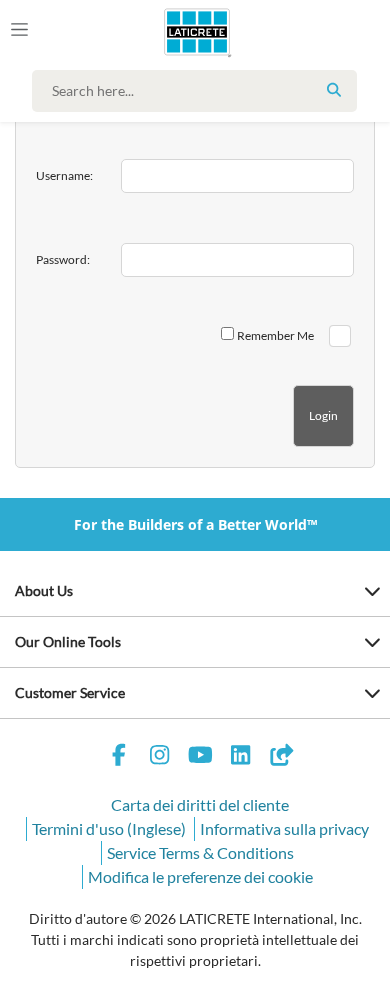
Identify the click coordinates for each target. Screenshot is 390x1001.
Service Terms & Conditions (200, 852)
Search (334, 90)
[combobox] (199, 91)
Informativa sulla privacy (284, 828)
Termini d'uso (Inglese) (109, 828)
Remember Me (275, 335)
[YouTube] (200, 757)
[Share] (281, 757)
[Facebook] (119, 757)
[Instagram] (160, 757)
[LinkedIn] (241, 757)
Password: (63, 259)
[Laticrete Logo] (169, 32)
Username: (64, 175)
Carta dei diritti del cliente (200, 804)
